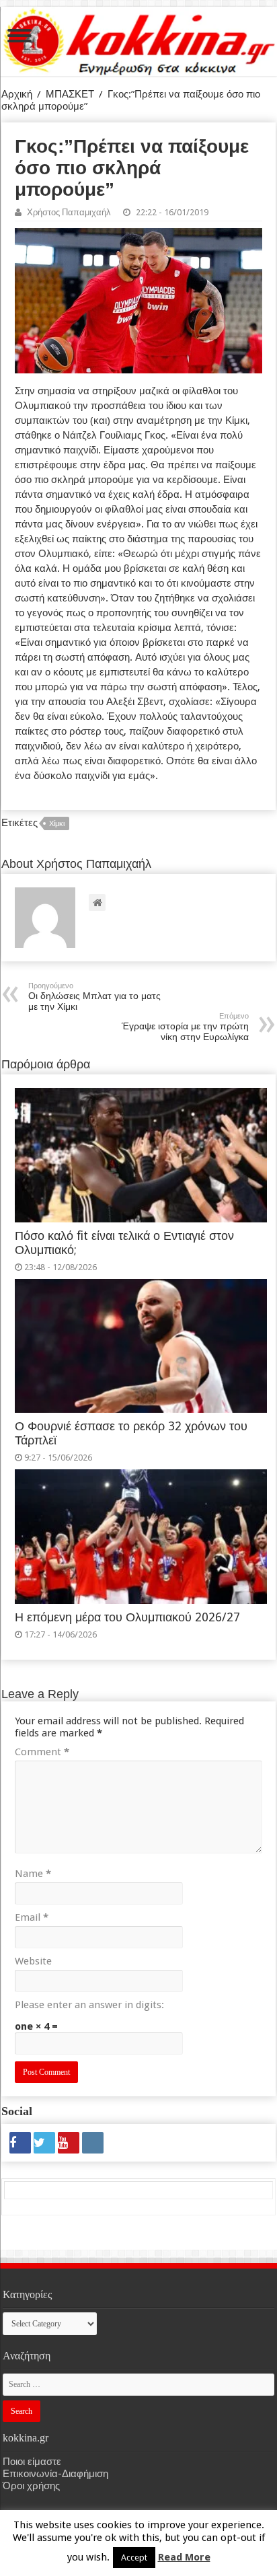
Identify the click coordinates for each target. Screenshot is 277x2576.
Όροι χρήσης (31, 2486)
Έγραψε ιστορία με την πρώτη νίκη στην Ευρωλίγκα (185, 1027)
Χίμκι (57, 824)
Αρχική (17, 94)
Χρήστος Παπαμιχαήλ (69, 212)
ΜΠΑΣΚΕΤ (70, 94)
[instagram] (93, 2143)
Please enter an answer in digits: (89, 2005)
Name (33, 1874)
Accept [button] (134, 2557)
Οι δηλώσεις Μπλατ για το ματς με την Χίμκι (94, 997)
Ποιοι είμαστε (32, 2462)
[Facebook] (20, 2143)
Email (32, 1917)
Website (33, 1961)
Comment (42, 1752)
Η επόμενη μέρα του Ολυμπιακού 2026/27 (127, 1617)
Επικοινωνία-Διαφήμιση (55, 2474)
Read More (184, 2557)
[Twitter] (44, 2143)
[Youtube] (69, 2143)
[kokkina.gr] (139, 39)
